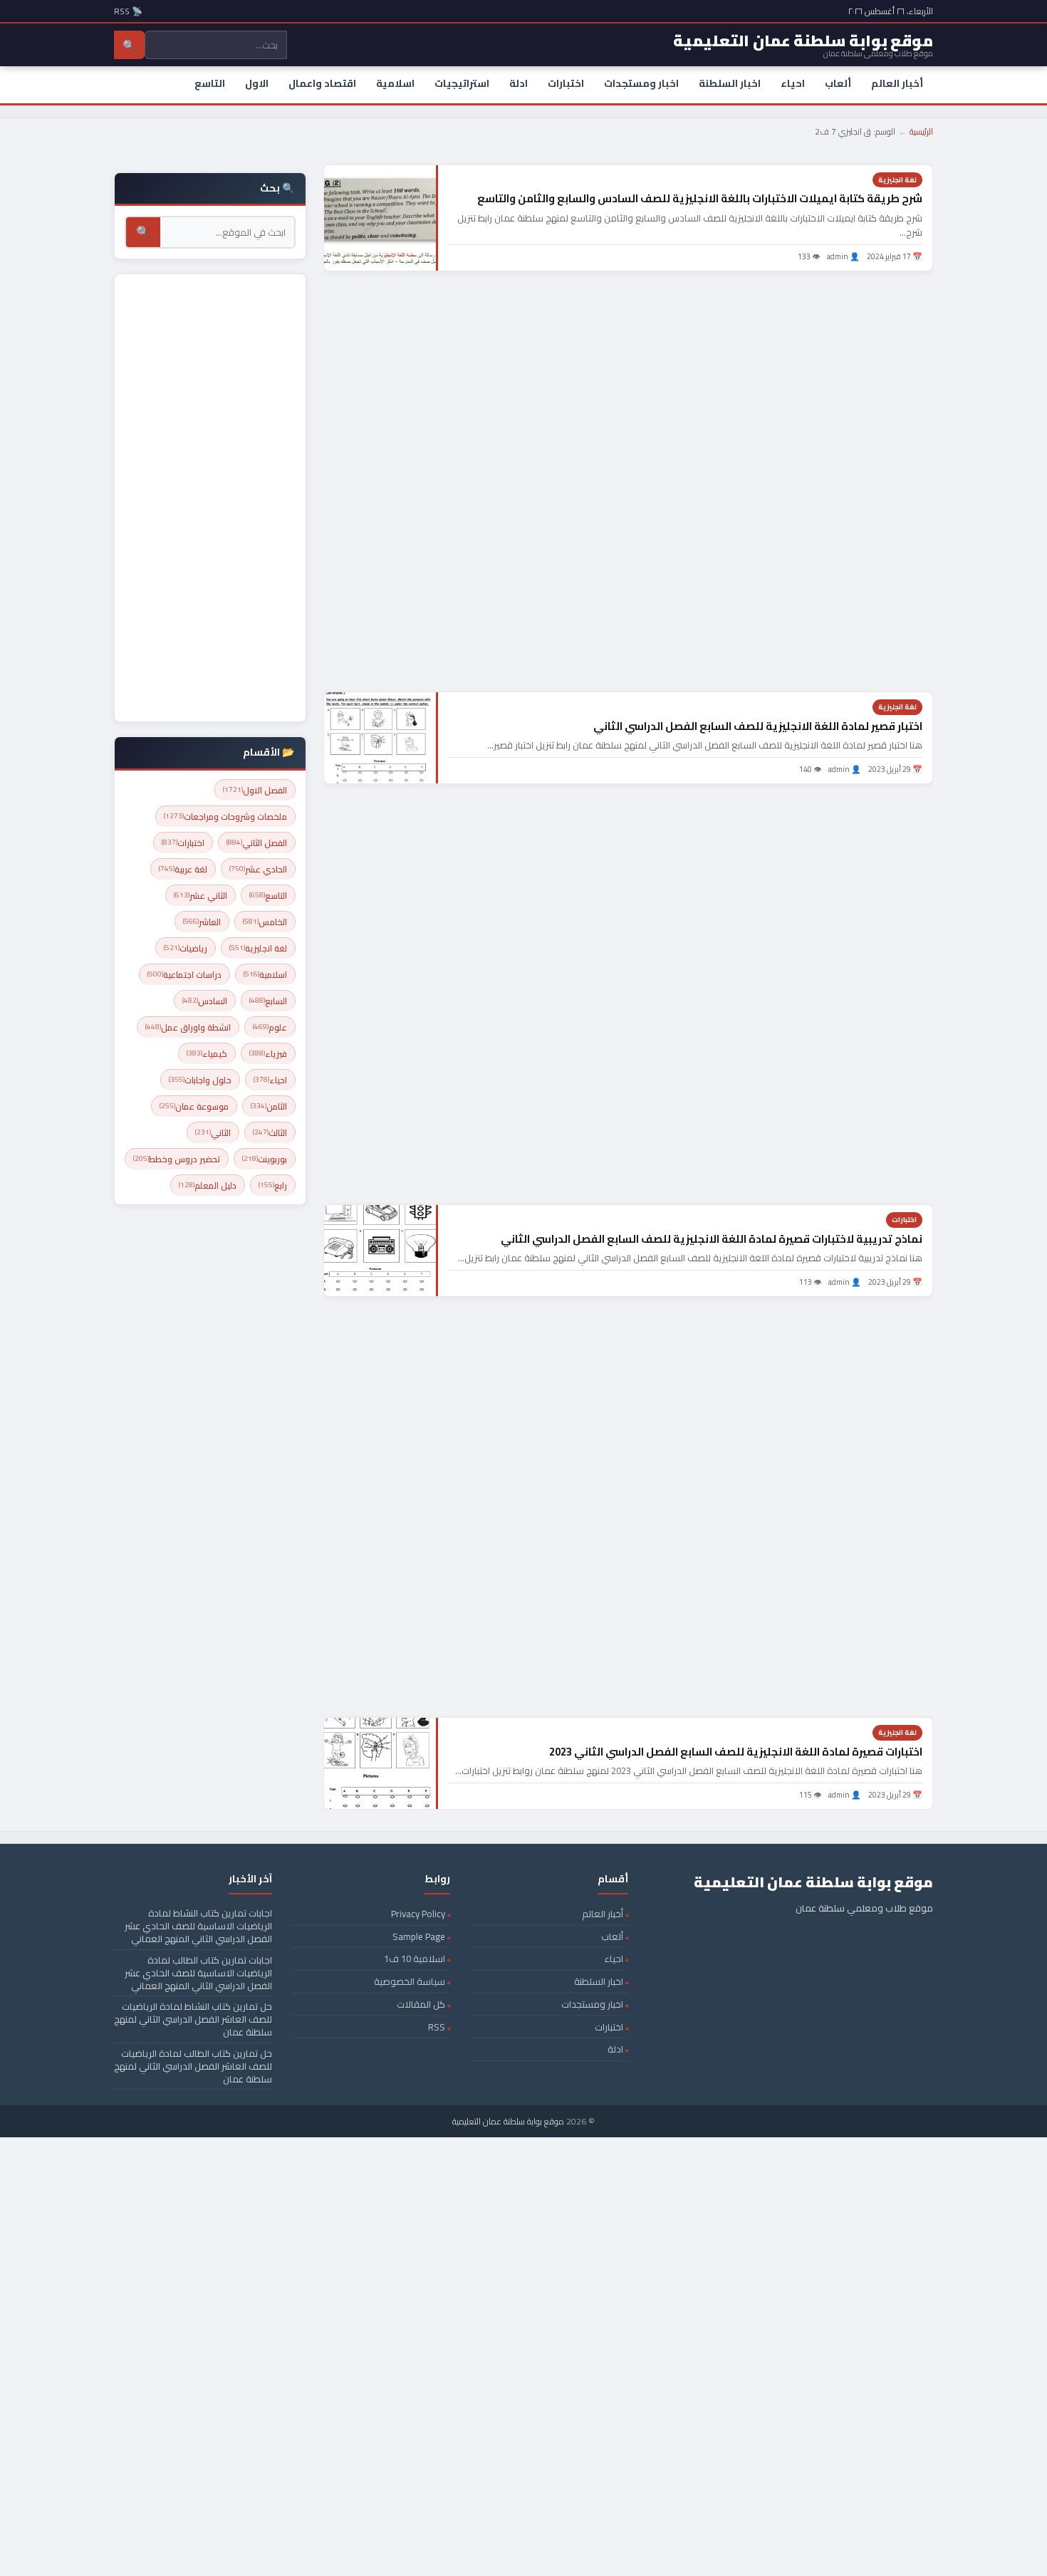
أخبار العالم (897, 83)
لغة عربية (183, 869)
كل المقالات (421, 2004)
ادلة (519, 83)
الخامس (265, 922)
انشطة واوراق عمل (188, 1027)
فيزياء (268, 1054)
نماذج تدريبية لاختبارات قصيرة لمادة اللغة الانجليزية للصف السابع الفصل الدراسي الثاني (712, 1239)
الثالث (270, 1133)
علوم (270, 1027)
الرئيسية (921, 131)
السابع (268, 1001)
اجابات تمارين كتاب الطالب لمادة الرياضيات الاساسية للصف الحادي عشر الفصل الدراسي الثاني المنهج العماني (198, 1973)
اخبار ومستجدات (641, 83)
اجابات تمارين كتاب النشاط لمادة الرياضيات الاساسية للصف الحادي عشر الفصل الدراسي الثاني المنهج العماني (198, 1926)
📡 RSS (128, 11)
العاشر (202, 922)
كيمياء (207, 1054)
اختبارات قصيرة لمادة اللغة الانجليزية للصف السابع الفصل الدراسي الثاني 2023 (736, 1752)
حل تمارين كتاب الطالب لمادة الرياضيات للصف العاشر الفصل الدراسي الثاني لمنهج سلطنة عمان (193, 2066)
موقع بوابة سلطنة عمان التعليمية (508, 2121)
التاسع (210, 83)
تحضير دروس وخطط (177, 1159)
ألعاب (838, 83)
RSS (437, 2027)
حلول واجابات (200, 1080)
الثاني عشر (200, 896)
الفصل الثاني (257, 843)
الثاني (213, 1133)
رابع (273, 1185)
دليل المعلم (208, 1185)
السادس (205, 1001)
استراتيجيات (462, 83)
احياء (793, 83)
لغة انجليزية (897, 180)
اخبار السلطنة (730, 83)
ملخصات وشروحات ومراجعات (225, 817)
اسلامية (395, 83)
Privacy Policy (418, 1914)
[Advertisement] (628, 481)
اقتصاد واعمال (322, 83)
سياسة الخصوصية (410, 1981)
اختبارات (566, 83)
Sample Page (419, 1936)
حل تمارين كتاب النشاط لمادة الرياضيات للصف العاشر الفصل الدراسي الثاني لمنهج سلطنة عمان (193, 2019)
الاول (257, 83)
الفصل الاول (255, 790)
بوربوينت (265, 1159)
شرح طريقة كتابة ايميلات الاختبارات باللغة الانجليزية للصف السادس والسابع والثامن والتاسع (700, 198)
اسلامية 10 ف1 (415, 1959)
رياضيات (186, 948)
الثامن (269, 1106)
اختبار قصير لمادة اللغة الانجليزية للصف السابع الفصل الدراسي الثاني (758, 726)
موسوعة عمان (194, 1106)
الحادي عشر (258, 869)
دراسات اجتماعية (184, 975)
